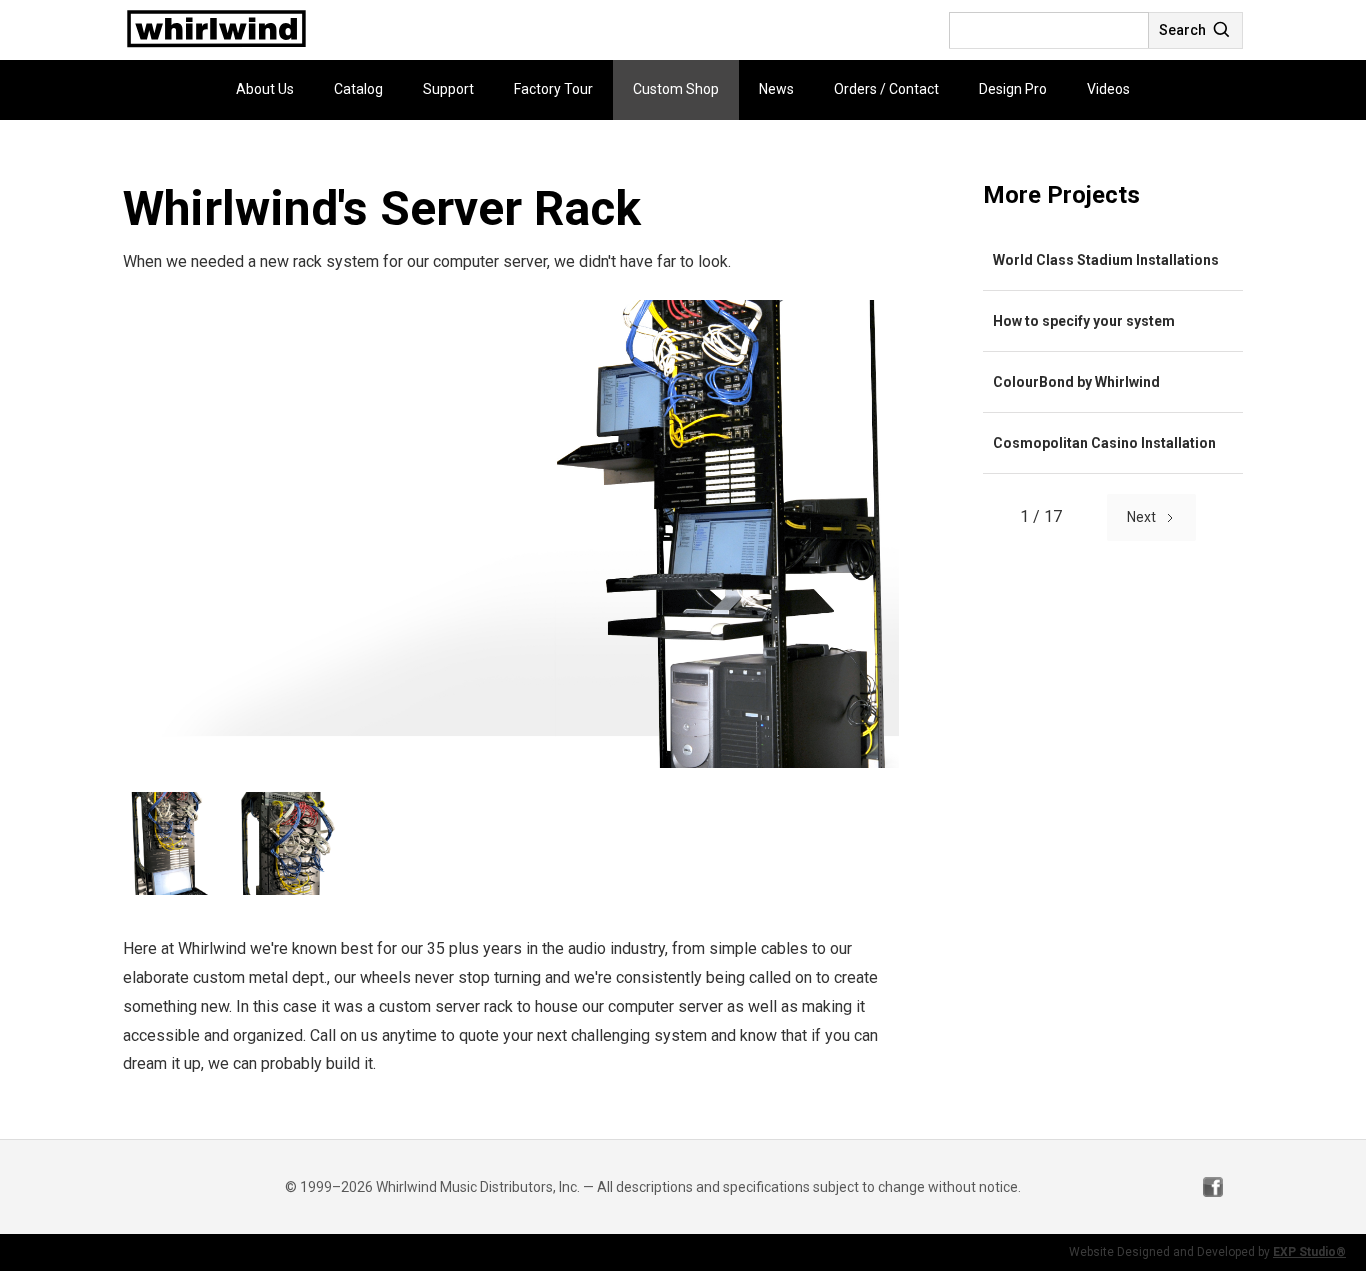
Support (448, 89)
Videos (1108, 89)
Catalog (358, 89)
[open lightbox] (513, 534)
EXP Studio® (1309, 1252)
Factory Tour (553, 89)
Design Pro (1013, 89)
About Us (265, 89)
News (776, 89)
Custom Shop (676, 89)
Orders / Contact (886, 89)
